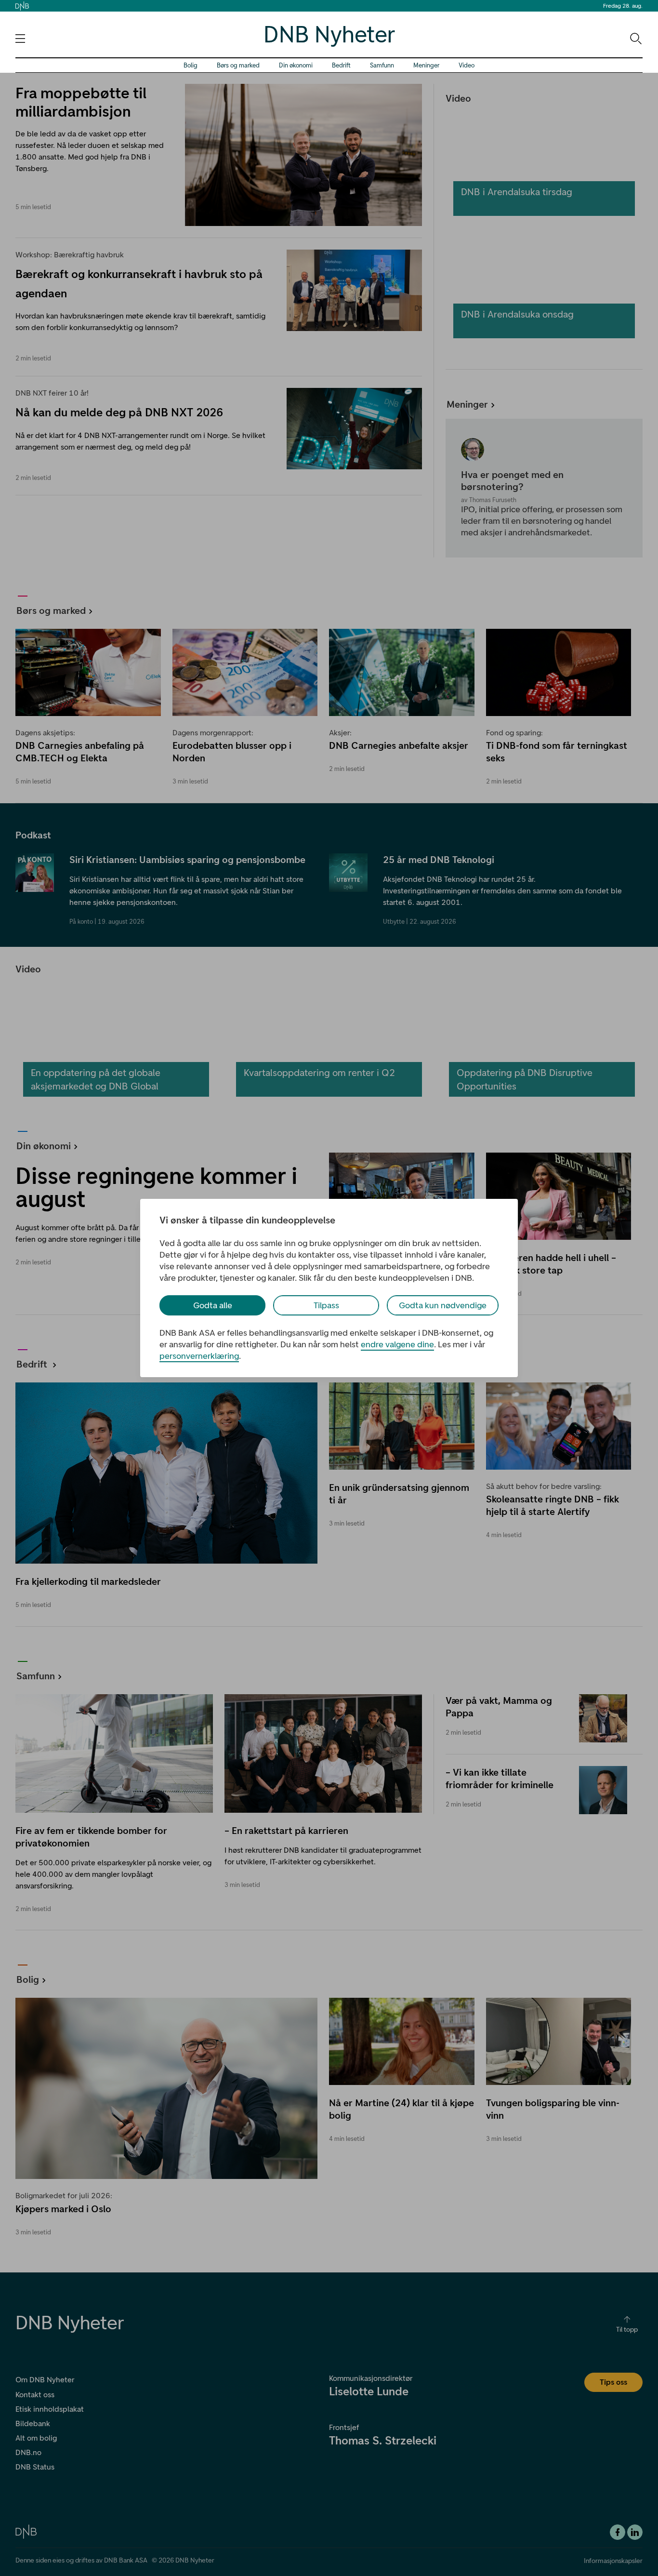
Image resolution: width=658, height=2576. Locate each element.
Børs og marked (238, 65)
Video (467, 65)
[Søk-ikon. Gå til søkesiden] (635, 38)
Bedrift (341, 65)
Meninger (426, 65)
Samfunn (382, 65)
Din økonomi (296, 65)
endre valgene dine (397, 1344)
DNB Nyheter (329, 34)
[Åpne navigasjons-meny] (20, 39)
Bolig (191, 65)
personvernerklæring (199, 1356)
